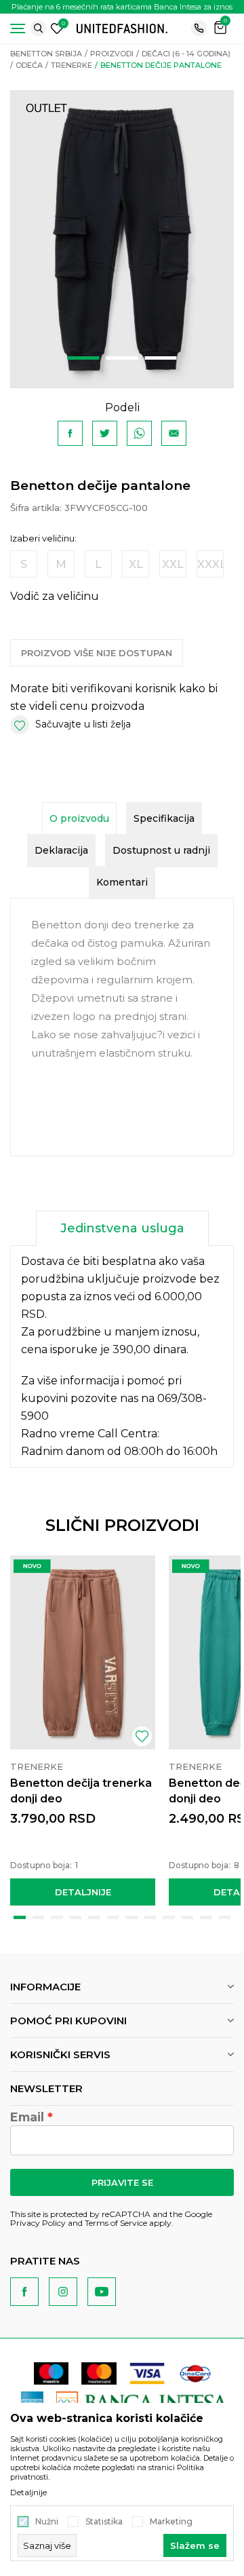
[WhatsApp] (139, 433)
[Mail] (174, 433)
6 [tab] (113, 1917)
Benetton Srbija (46, 54)
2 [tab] (122, 358)
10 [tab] (188, 1917)
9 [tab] (169, 1917)
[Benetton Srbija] (122, 27)
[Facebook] (70, 433)
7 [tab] (131, 1917)
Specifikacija (164, 818)
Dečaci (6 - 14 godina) (186, 54)
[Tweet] (105, 433)
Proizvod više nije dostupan (97, 653)
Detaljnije (83, 1892)
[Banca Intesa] (143, 2402)
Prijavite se (122, 2182)
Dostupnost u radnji (161, 850)
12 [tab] (225, 1917)
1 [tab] (84, 358)
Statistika (104, 2522)
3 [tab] (161, 358)
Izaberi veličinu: (43, 538)
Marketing (171, 2522)
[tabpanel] (122, 239)
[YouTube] (102, 2292)
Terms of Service (116, 2223)
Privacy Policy (38, 2223)
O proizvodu (79, 818)
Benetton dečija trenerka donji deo (81, 1791)
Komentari (122, 882)
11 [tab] (206, 1917)
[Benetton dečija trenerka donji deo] (83, 1652)
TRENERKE (72, 65)
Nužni (47, 2522)
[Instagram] (63, 2292)
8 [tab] (150, 1917)
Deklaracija (61, 850)
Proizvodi (112, 54)
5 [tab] (94, 1917)
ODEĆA (29, 65)
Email (27, 2117)
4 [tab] (76, 1917)
